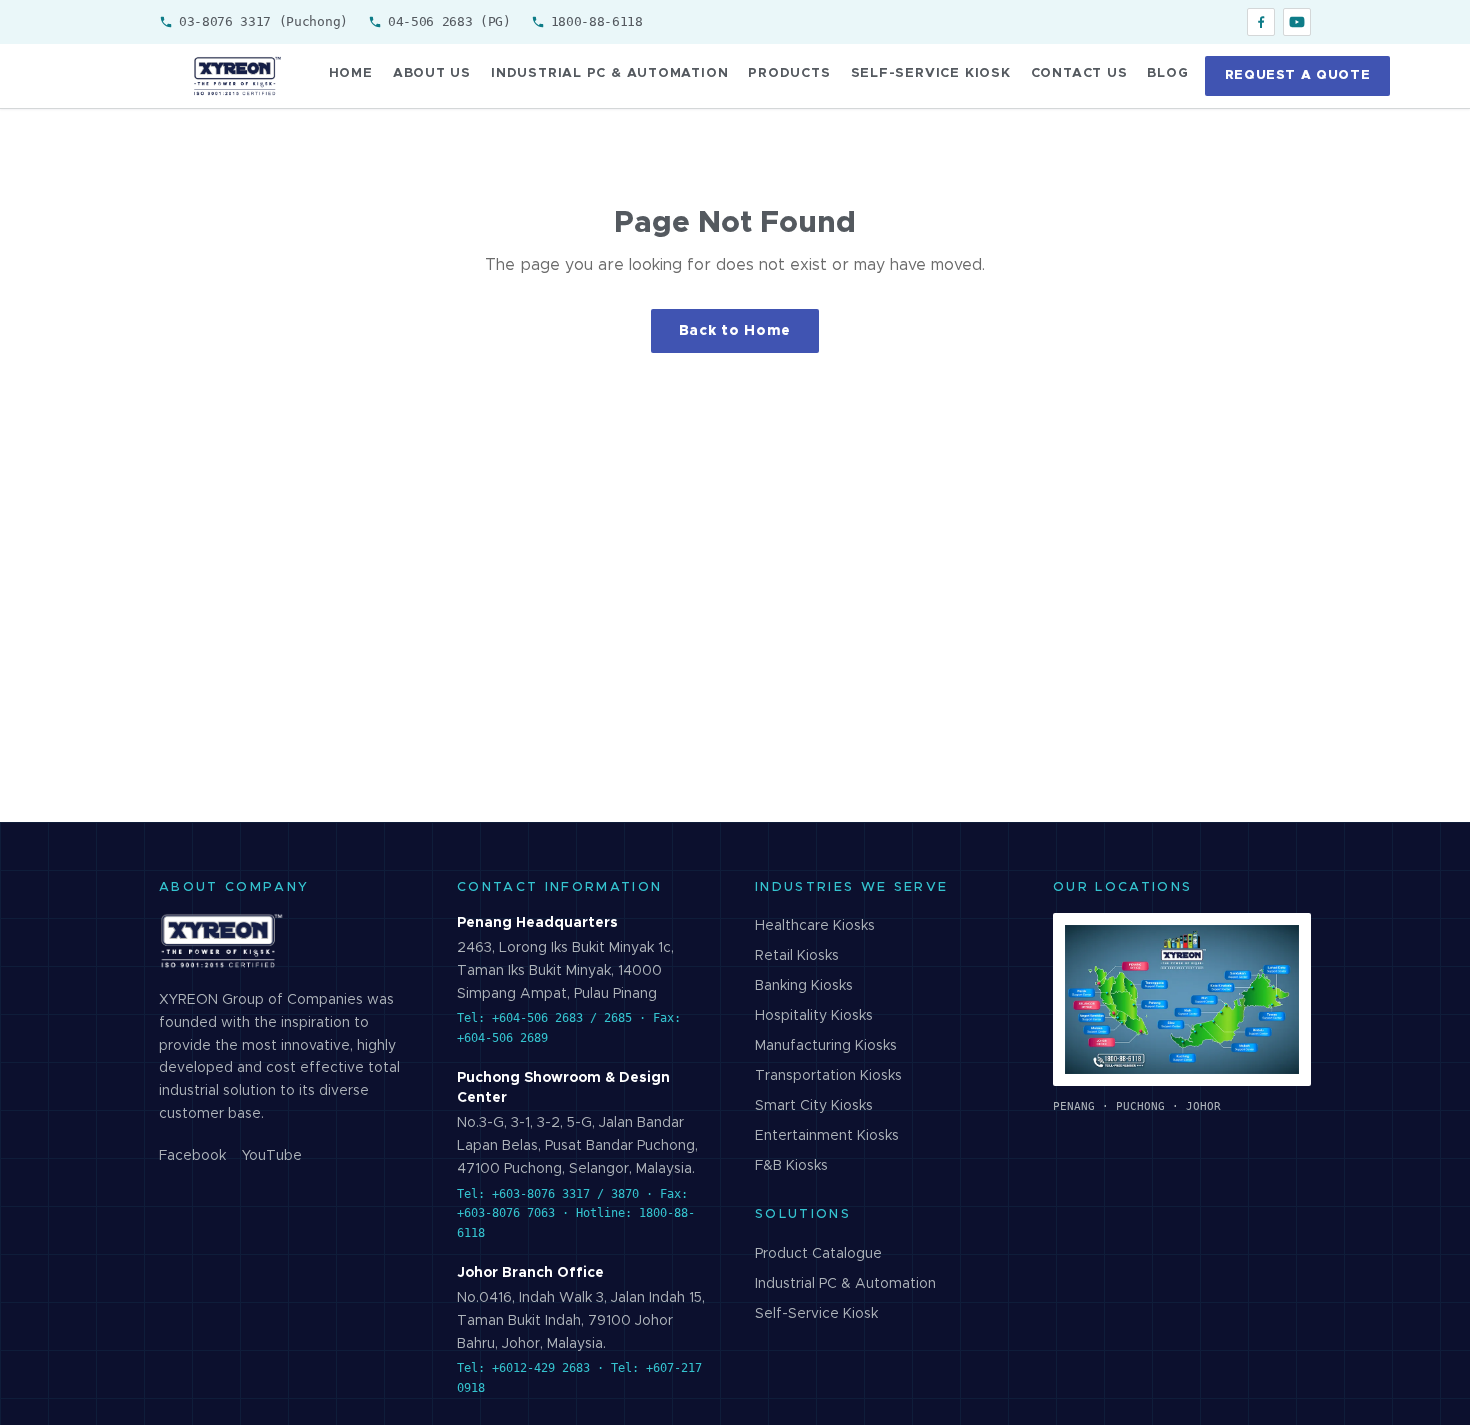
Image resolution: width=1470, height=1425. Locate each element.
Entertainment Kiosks (827, 1136)
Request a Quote (1298, 75)
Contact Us (1079, 73)
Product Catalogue (818, 1254)
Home (351, 73)
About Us (432, 73)
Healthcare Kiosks (815, 926)
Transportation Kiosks (828, 1076)
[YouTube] (1297, 22)
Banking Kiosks (804, 986)
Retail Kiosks (797, 956)
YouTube (272, 1156)
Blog (1167, 73)
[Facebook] (1261, 22)
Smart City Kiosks (814, 1106)
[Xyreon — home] (236, 76)
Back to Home (735, 331)
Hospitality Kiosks (814, 1016)
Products (789, 73)
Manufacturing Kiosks (826, 1046)
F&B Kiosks (791, 1166)
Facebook (192, 1156)
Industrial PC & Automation (609, 73)
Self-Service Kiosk (931, 73)
